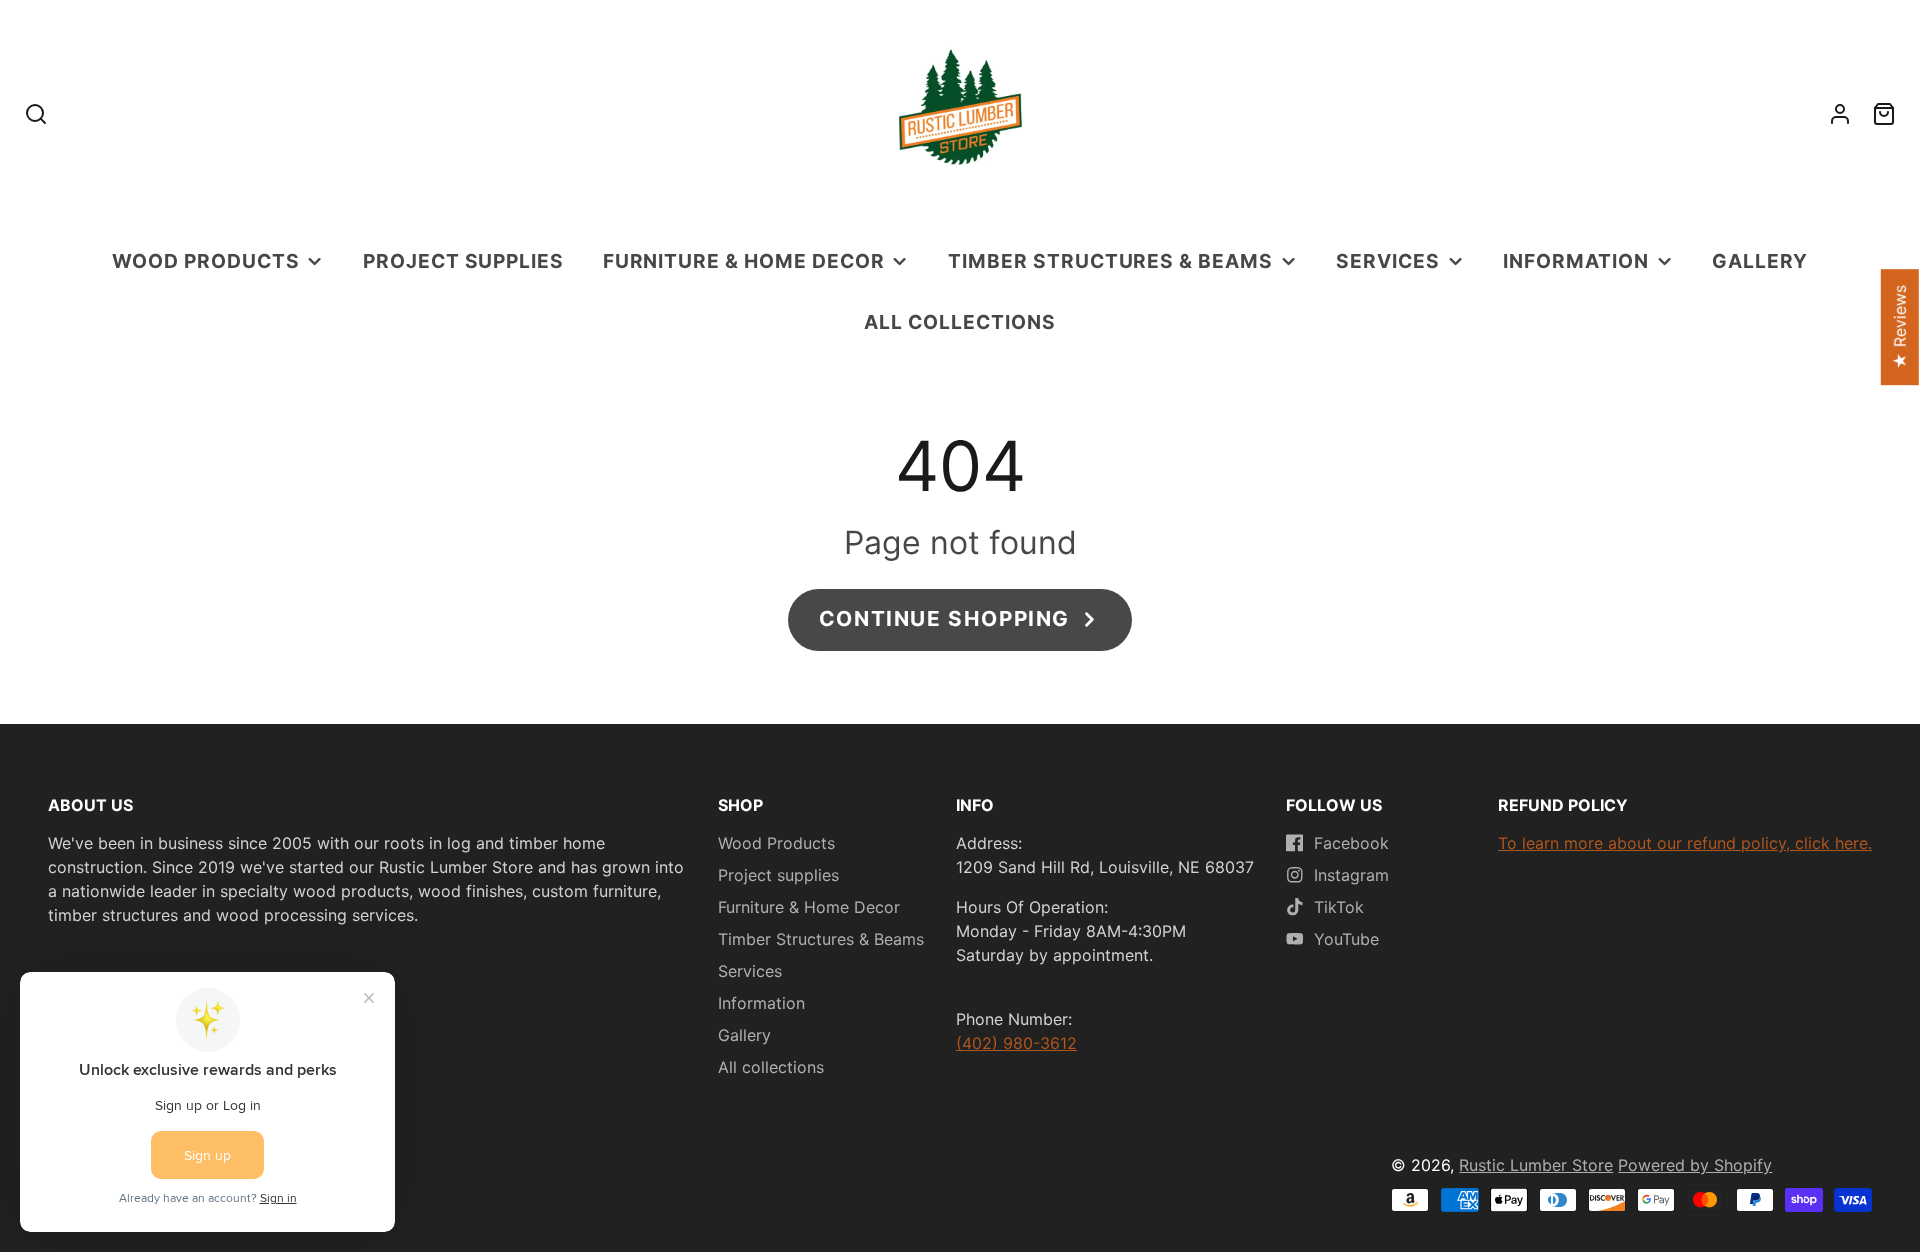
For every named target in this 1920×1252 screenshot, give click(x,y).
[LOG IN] (1840, 114)
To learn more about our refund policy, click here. (1685, 843)
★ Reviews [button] (1900, 328)
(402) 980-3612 (1016, 1043)
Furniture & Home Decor (744, 261)
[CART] (1884, 114)
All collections (959, 322)
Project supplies (463, 261)
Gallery (1760, 261)
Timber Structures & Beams (1110, 261)
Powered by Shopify (1695, 1165)
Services (1388, 261)
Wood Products (205, 261)
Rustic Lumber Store (1536, 1165)
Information (1576, 261)
